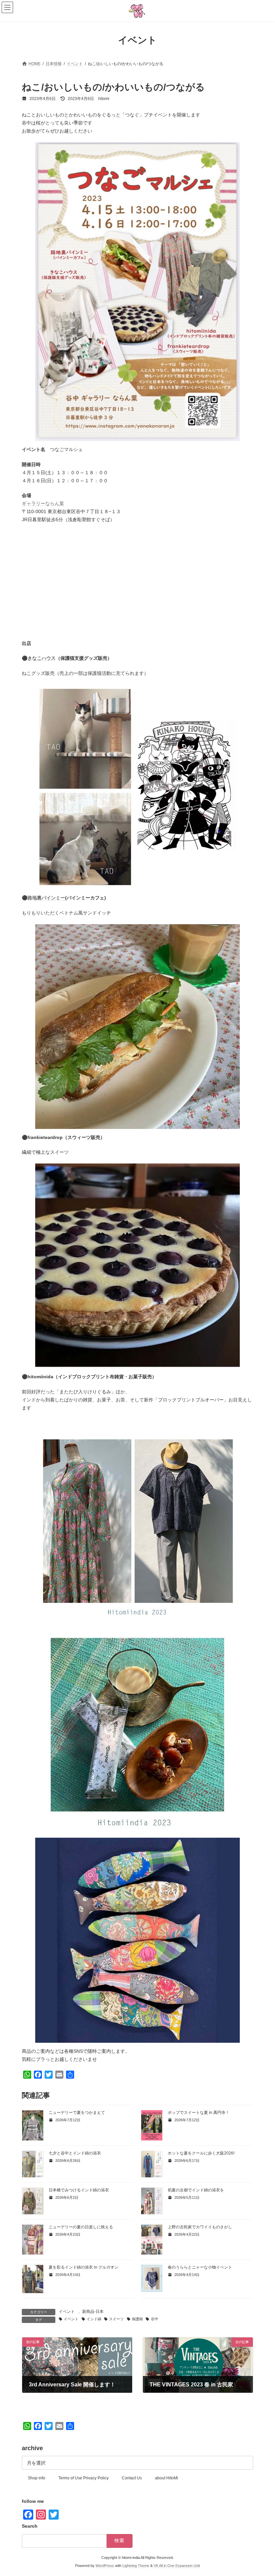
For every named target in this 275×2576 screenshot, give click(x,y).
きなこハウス (42, 658)
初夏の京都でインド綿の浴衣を (196, 2190)
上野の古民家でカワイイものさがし (200, 2227)
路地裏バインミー (46, 898)
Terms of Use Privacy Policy (84, 2478)
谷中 (154, 2319)
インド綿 (94, 2319)
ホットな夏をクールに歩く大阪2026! (201, 2153)
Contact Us (132, 2478)
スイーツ (116, 2319)
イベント (67, 2312)
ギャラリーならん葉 (43, 503)
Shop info (37, 2478)
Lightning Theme (136, 2566)
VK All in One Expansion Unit (177, 2566)
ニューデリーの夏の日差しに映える (81, 2227)
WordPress (105, 2566)
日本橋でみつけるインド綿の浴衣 (79, 2190)
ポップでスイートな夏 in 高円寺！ (199, 2113)
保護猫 (137, 2319)
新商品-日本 (93, 2312)
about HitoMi (167, 2478)
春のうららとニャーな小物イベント (200, 2267)
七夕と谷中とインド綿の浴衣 (75, 2153)
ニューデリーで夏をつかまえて (77, 2113)
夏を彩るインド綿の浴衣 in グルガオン (84, 2267)
